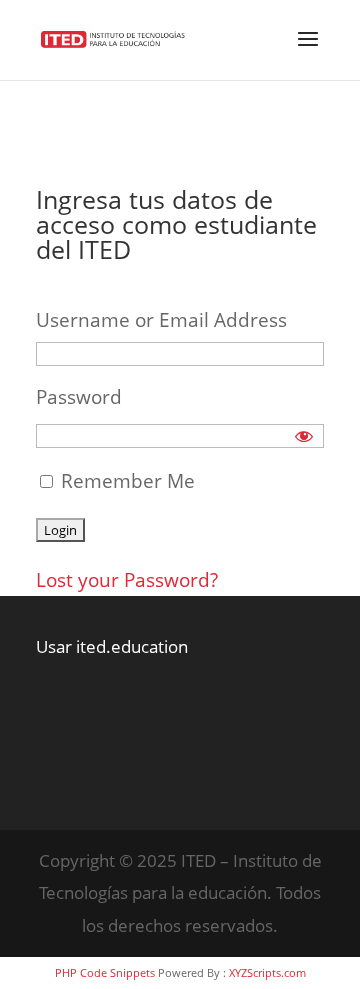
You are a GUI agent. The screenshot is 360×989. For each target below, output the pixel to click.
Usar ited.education (112, 646)
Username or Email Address (161, 320)
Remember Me (125, 481)
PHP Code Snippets (105, 972)
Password (79, 397)
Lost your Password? (127, 580)
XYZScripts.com (267, 972)
